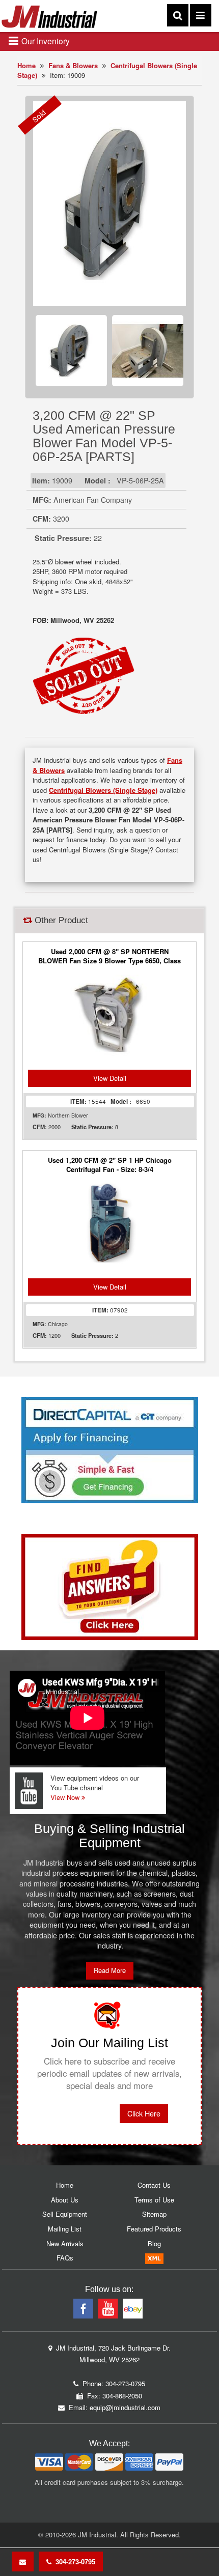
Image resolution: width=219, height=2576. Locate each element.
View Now (66, 1797)
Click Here (144, 2113)
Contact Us (154, 2185)
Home (26, 65)
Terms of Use (154, 2200)
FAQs (65, 2258)
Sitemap (154, 2214)
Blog (154, 2243)
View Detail (110, 1078)
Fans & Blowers (73, 65)
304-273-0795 (73, 2561)
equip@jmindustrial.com (125, 2407)
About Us (65, 2200)
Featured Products (154, 2229)
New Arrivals (65, 2243)
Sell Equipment (65, 2214)
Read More (110, 1970)
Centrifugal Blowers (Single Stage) (103, 790)
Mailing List (65, 2229)
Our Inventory (45, 41)
